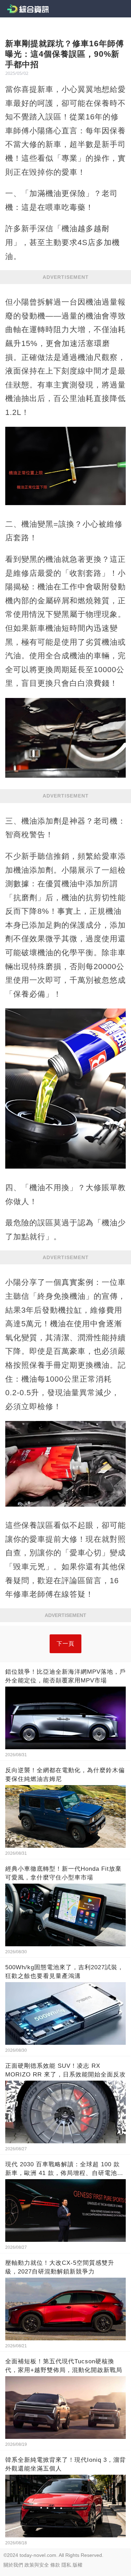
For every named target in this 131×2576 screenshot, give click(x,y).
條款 (55, 2565)
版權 (78, 2565)
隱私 (66, 2565)
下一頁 (65, 1644)
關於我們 (13, 2565)
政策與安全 (37, 2565)
